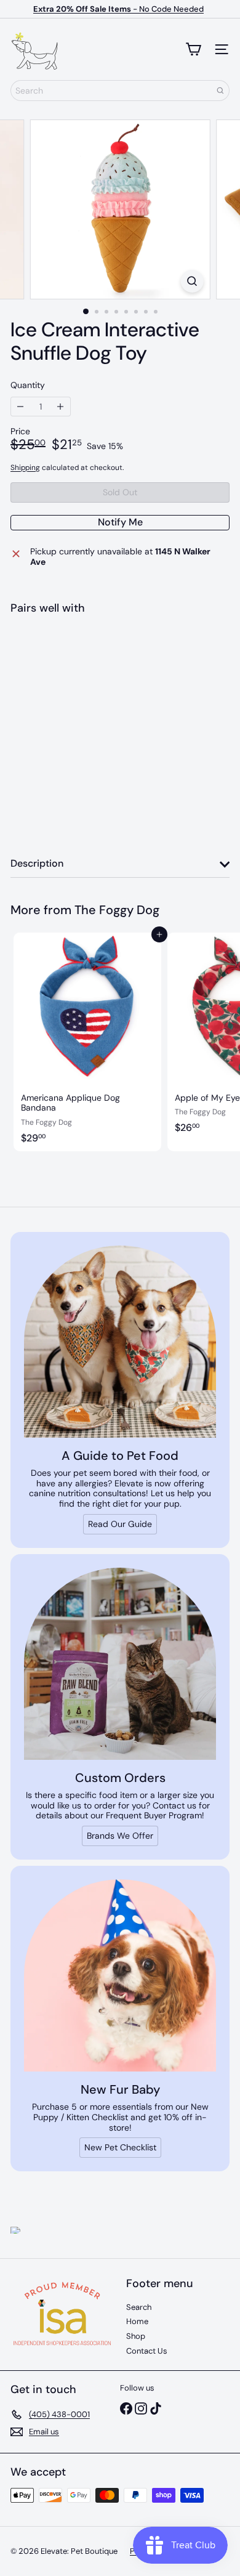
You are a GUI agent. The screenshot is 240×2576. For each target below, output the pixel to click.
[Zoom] (192, 281)
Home (137, 2321)
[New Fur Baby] (120, 1975)
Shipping (25, 468)
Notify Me (120, 522)
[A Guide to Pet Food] (120, 1342)
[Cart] (193, 49)
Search (139, 2307)
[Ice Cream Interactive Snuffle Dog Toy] (120, 667)
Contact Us (147, 2351)
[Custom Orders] (120, 1664)
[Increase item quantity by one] (61, 407)
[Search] (220, 91)
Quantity (28, 385)
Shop (136, 2336)
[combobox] (120, 91)
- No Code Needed (118, 9)
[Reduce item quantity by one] (21, 407)
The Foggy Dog (117, 910)
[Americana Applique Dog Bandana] (87, 1042)
